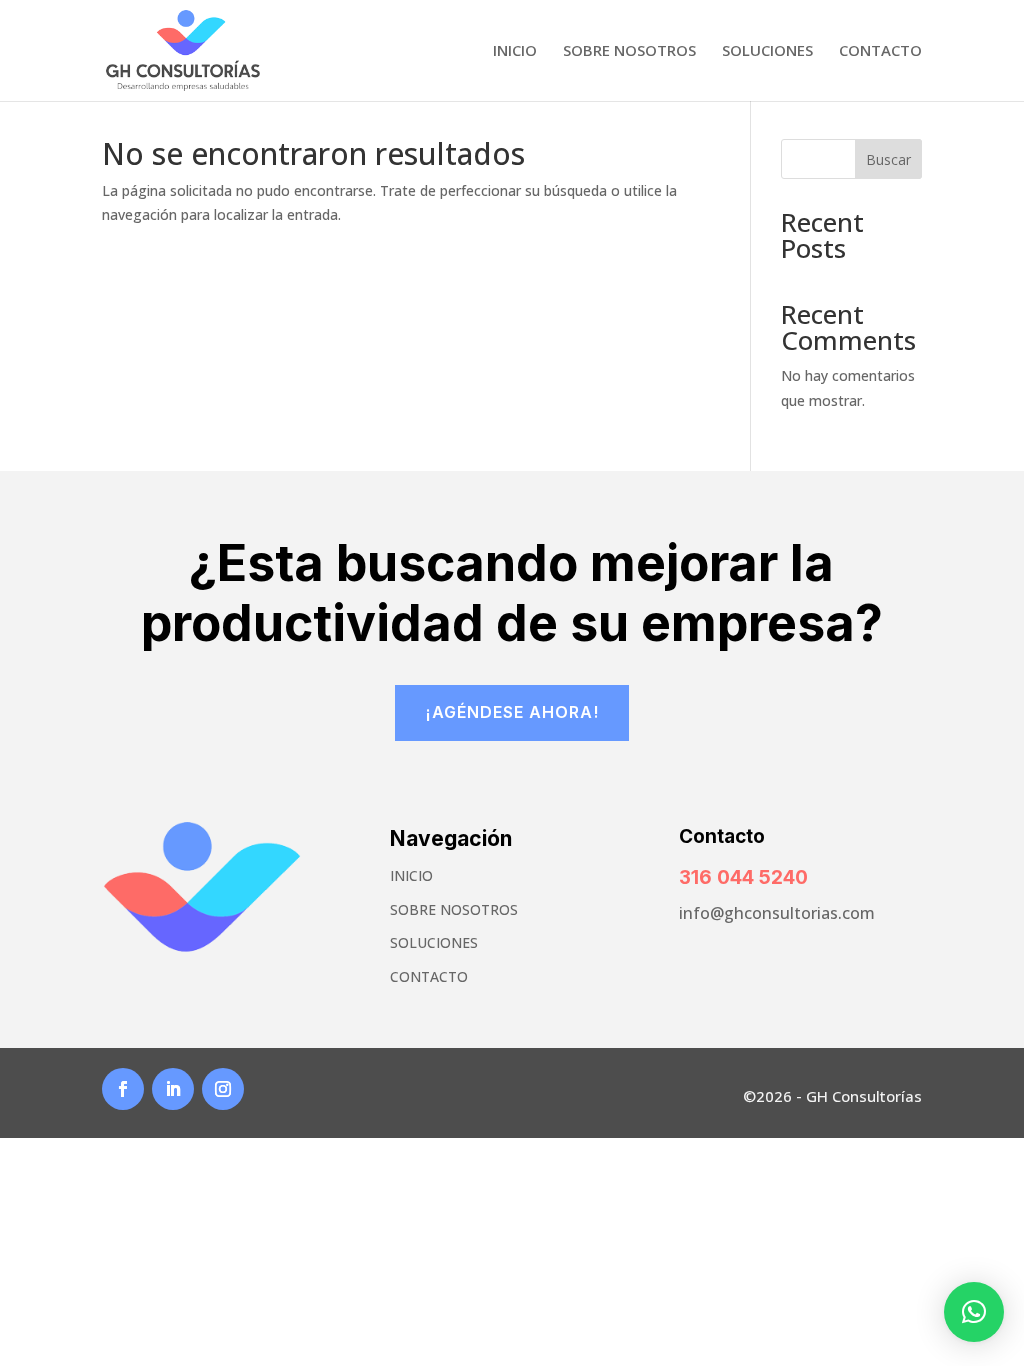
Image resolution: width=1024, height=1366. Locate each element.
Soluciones (767, 51)
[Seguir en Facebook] (123, 1089)
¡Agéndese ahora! (512, 712)
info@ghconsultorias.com (777, 913)
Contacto (880, 51)
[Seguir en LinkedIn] (173, 1089)
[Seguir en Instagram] (223, 1089)
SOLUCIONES (434, 942)
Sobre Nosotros (629, 51)
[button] (974, 1312)
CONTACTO (429, 976)
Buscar (888, 159)
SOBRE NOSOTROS (454, 909)
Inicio (515, 51)
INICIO (411, 875)
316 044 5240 (743, 877)
